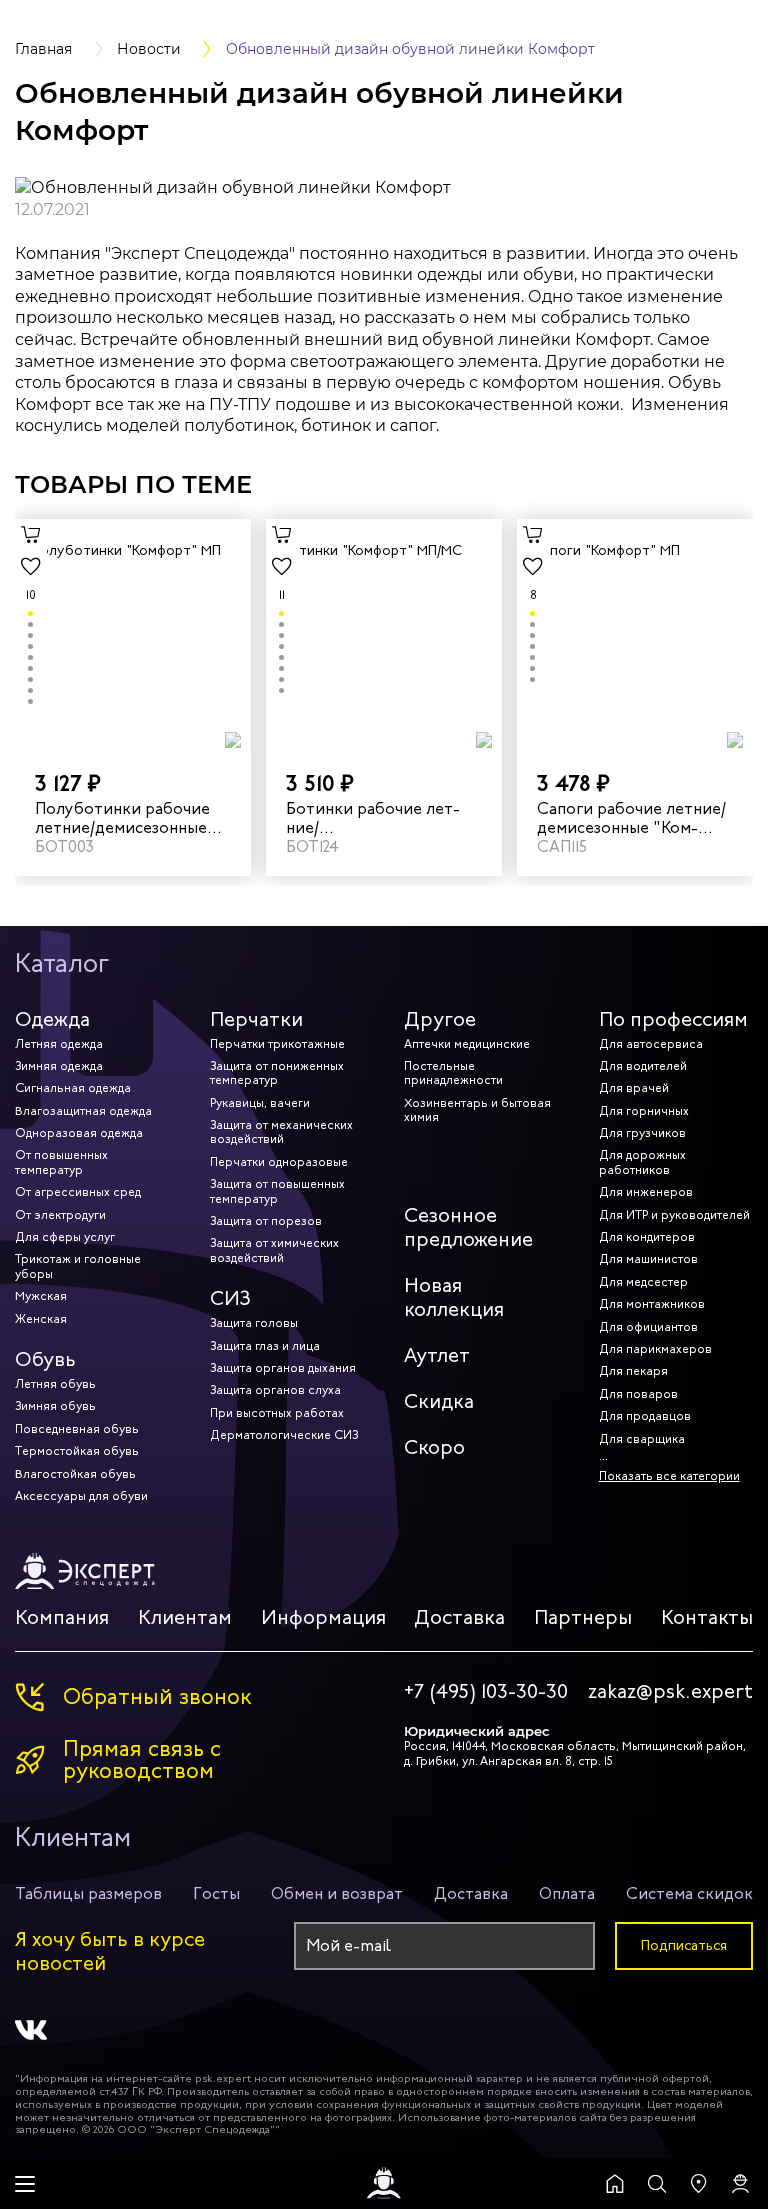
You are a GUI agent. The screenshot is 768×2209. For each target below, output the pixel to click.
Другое (440, 1019)
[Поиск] (657, 2184)
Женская (41, 1319)
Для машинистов (648, 1259)
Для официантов (648, 1327)
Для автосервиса (651, 1044)
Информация (323, 1617)
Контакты (707, 1617)
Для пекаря (633, 1371)
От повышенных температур (61, 1162)
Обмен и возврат (337, 1893)
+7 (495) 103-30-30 (486, 1692)
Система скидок (689, 1893)
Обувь (45, 1359)
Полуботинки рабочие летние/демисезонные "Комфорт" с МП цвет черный (122, 818)
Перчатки (256, 1019)
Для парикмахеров (655, 1349)
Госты (216, 1893)
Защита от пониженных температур (277, 1073)
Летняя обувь (55, 1384)
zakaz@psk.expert (670, 1692)
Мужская (41, 1296)
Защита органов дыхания (283, 1368)
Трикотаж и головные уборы (78, 1266)
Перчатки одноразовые (279, 1162)
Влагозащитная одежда (83, 1111)
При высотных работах (277, 1413)
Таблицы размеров (88, 1893)
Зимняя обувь (55, 1406)
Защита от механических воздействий (281, 1132)
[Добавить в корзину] (31, 535)
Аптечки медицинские (467, 1044)
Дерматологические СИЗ (284, 1435)
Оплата (567, 1893)
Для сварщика (642, 1439)
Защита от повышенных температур (277, 1191)
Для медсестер (643, 1282)
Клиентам (185, 1617)
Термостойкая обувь (77, 1451)
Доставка (459, 1617)
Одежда (52, 1019)
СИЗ (230, 1298)
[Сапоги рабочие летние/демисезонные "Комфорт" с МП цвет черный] (635, 636)
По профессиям (673, 1019)
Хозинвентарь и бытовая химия (477, 1110)
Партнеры (583, 1617)
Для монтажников (652, 1304)
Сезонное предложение (468, 1227)
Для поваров (638, 1394)
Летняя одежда (59, 1044)
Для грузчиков (642, 1133)
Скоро (434, 1447)
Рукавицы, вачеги (260, 1103)
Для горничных (644, 1111)
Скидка (439, 1401)
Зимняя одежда (59, 1066)
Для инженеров (646, 1192)
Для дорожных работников (642, 1162)
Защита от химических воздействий (274, 1250)
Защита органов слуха (275, 1390)
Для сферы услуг (65, 1237)
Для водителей (643, 1066)
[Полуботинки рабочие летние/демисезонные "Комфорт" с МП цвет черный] (133, 636)
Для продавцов (645, 1416)
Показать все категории (669, 1476)
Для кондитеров (647, 1237)
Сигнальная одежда (73, 1088)
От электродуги (60, 1215)
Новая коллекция (454, 1297)
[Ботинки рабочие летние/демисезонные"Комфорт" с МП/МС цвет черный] (384, 636)
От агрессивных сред (78, 1192)
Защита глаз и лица (265, 1346)
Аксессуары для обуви (81, 1496)
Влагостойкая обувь (75, 1474)
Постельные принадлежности (453, 1073)
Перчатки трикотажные (277, 1044)
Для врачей (634, 1088)
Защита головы (254, 1323)
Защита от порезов (266, 1221)
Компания (62, 1617)
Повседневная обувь (77, 1429)
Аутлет (437, 1355)
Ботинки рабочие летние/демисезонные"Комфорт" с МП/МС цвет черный (381, 818)
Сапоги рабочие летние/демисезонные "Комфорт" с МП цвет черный (633, 818)
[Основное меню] (25, 2184)
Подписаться (684, 1945)
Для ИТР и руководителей (674, 1215)
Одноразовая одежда (79, 1133)
